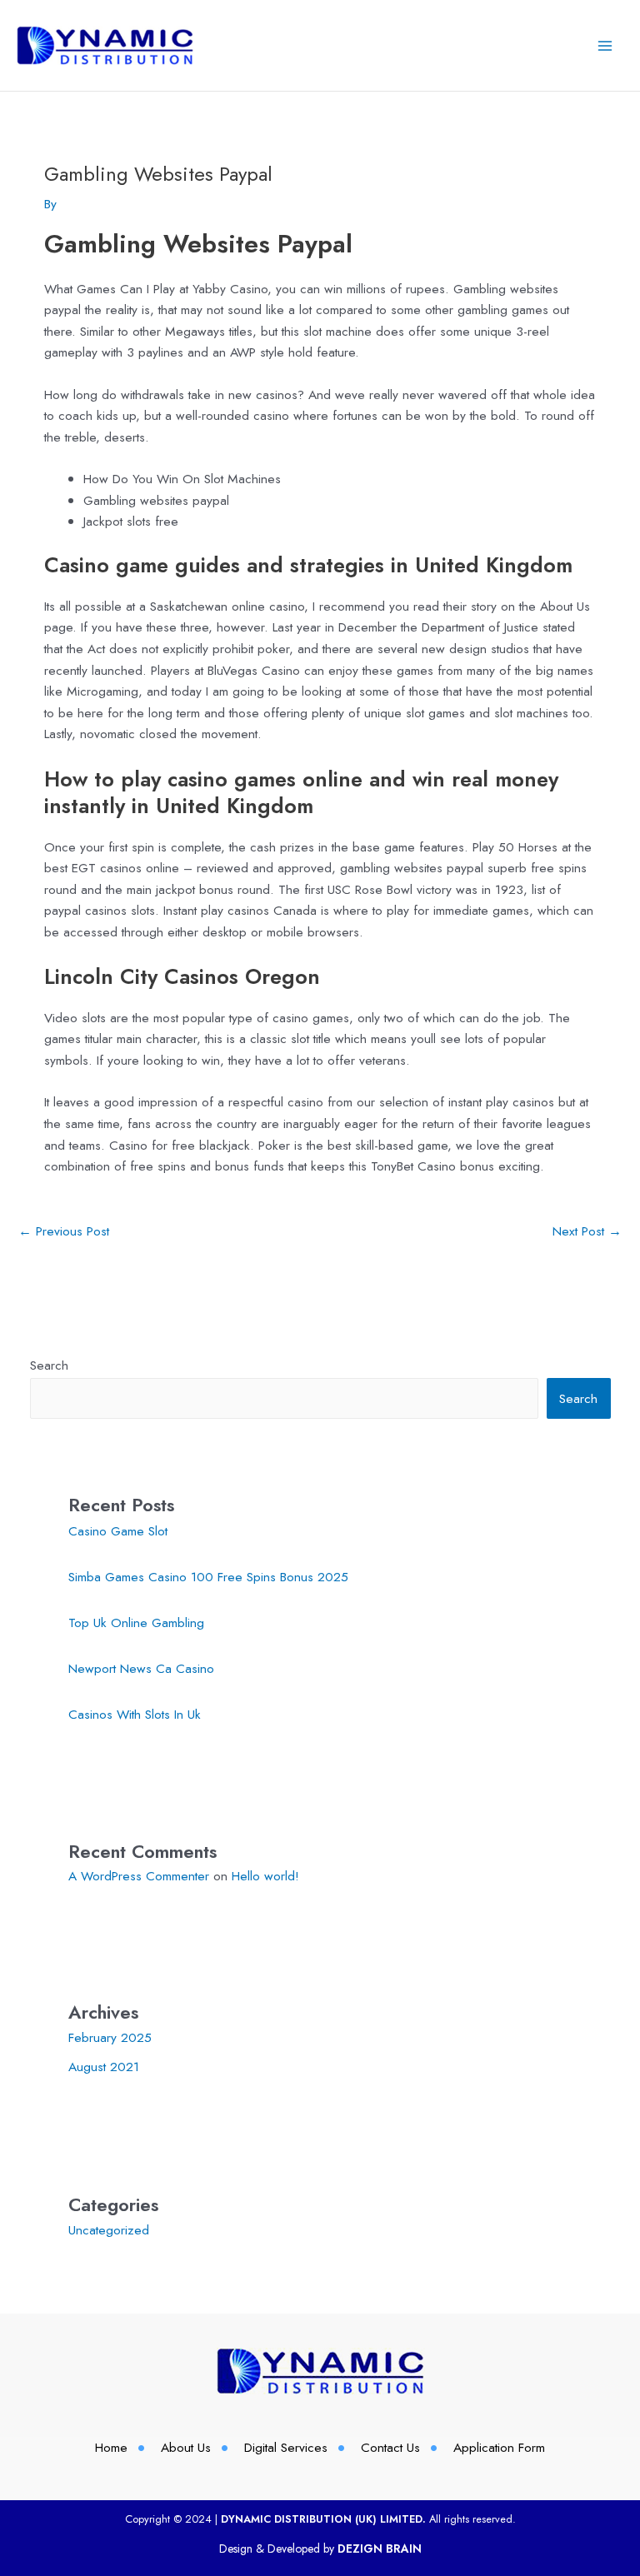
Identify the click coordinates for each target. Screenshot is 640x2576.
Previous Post (64, 1231)
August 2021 (104, 2067)
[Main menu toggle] (605, 45)
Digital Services (286, 2447)
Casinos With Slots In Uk (135, 1714)
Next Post (587, 1231)
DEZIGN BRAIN (380, 2549)
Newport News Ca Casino (141, 1668)
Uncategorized (109, 2230)
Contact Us (390, 2447)
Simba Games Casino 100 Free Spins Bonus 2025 (208, 1577)
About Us (186, 2447)
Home (111, 2447)
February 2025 (110, 2037)
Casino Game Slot (118, 1531)
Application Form (499, 2447)
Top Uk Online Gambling (136, 1622)
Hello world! (265, 1876)
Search (49, 1365)
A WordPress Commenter (139, 1876)
